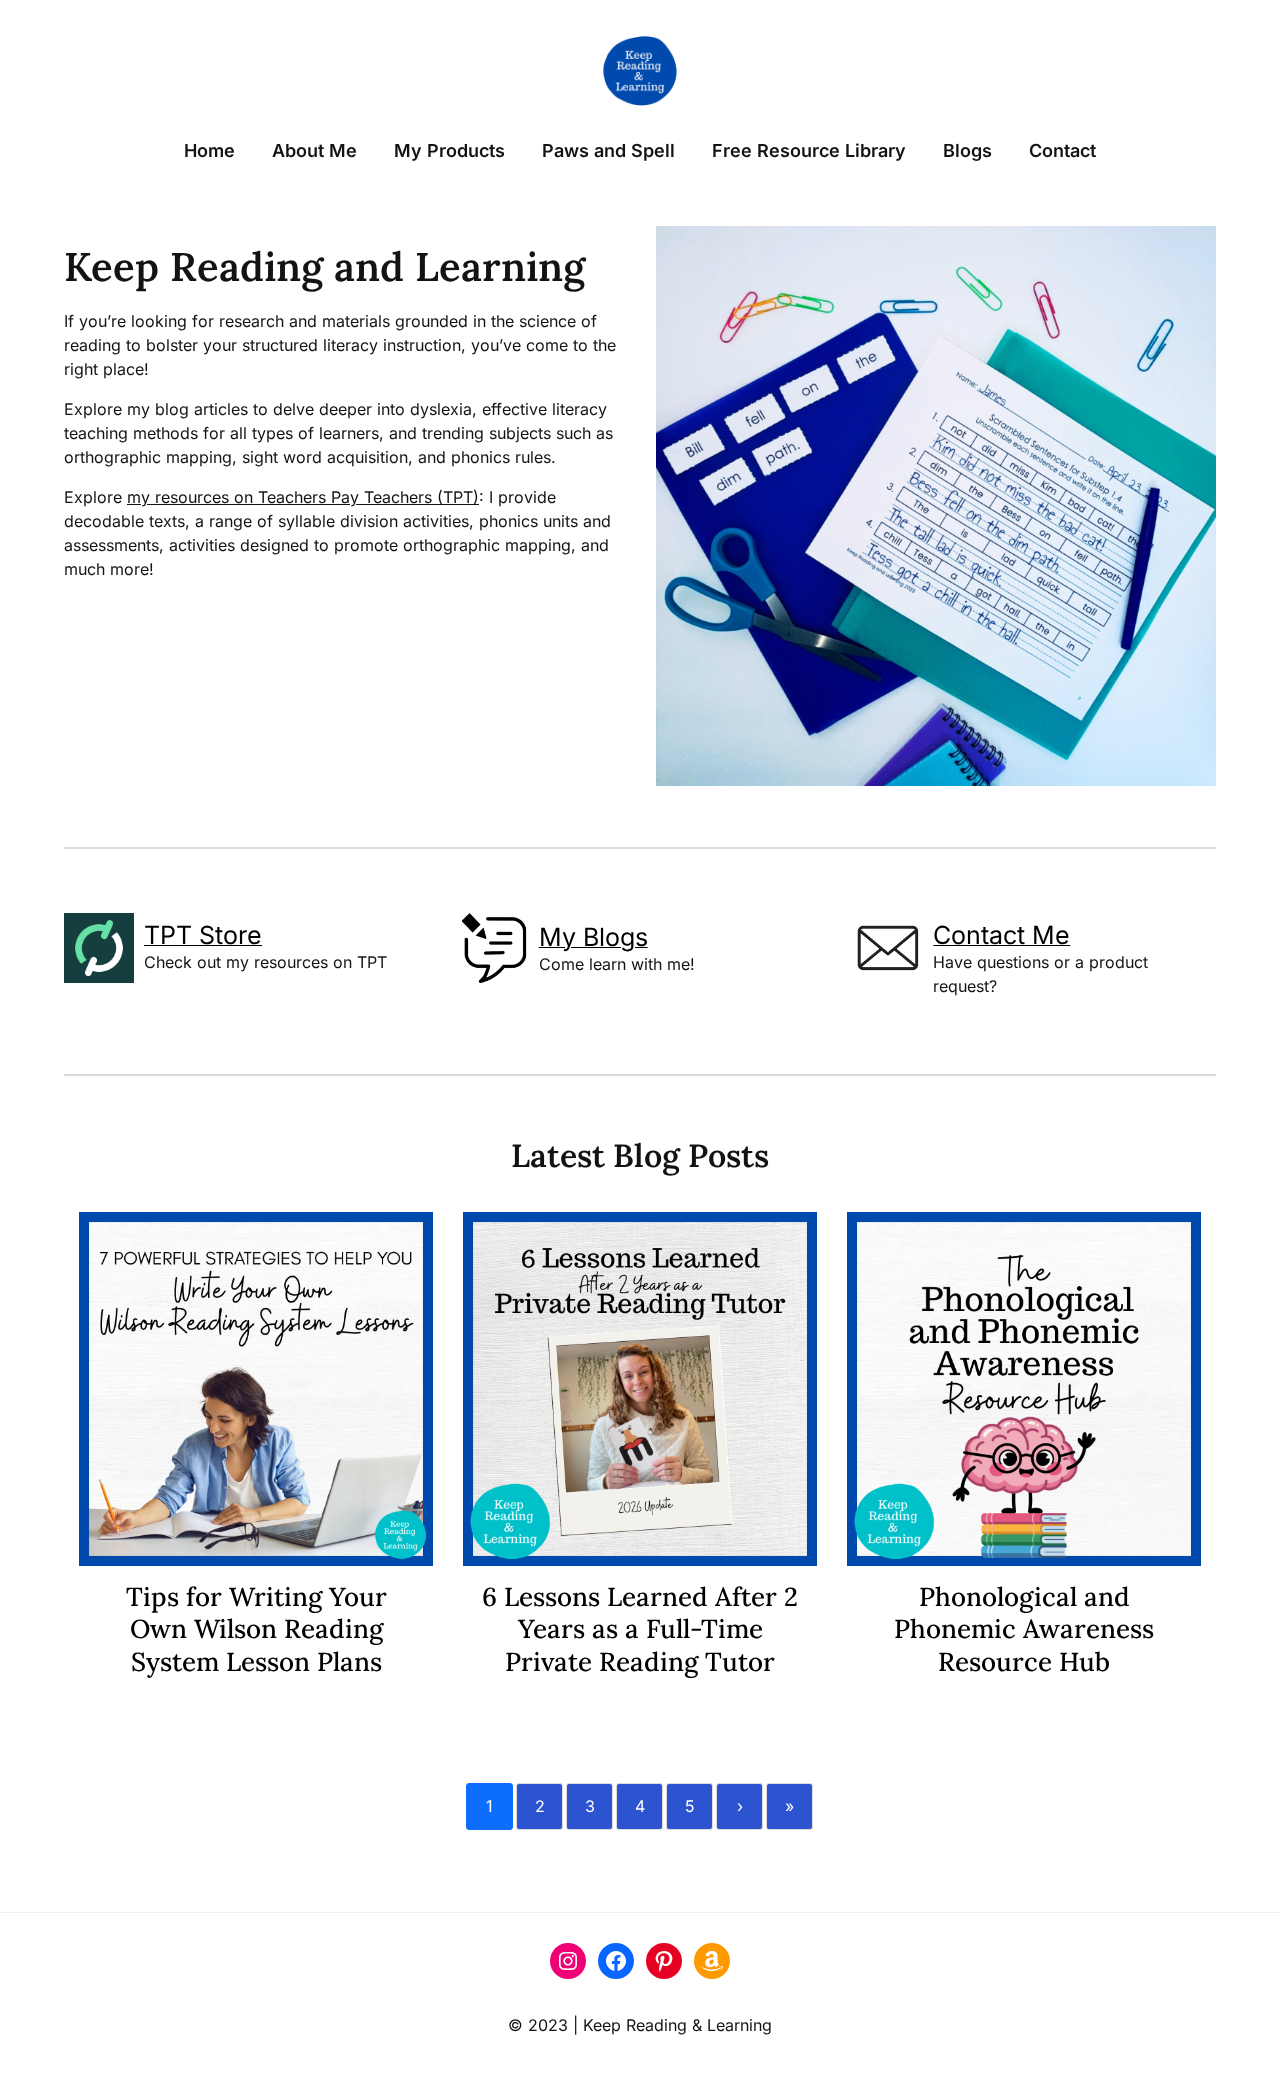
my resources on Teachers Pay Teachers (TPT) (303, 497)
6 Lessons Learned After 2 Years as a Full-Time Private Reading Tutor (640, 1629)
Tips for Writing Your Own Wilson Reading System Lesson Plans (256, 1629)
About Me (314, 150)
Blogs (967, 150)
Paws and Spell (608, 150)
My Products (449, 150)
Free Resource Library (809, 150)
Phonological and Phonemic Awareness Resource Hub (1024, 1629)
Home (209, 150)
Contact (1062, 150)
